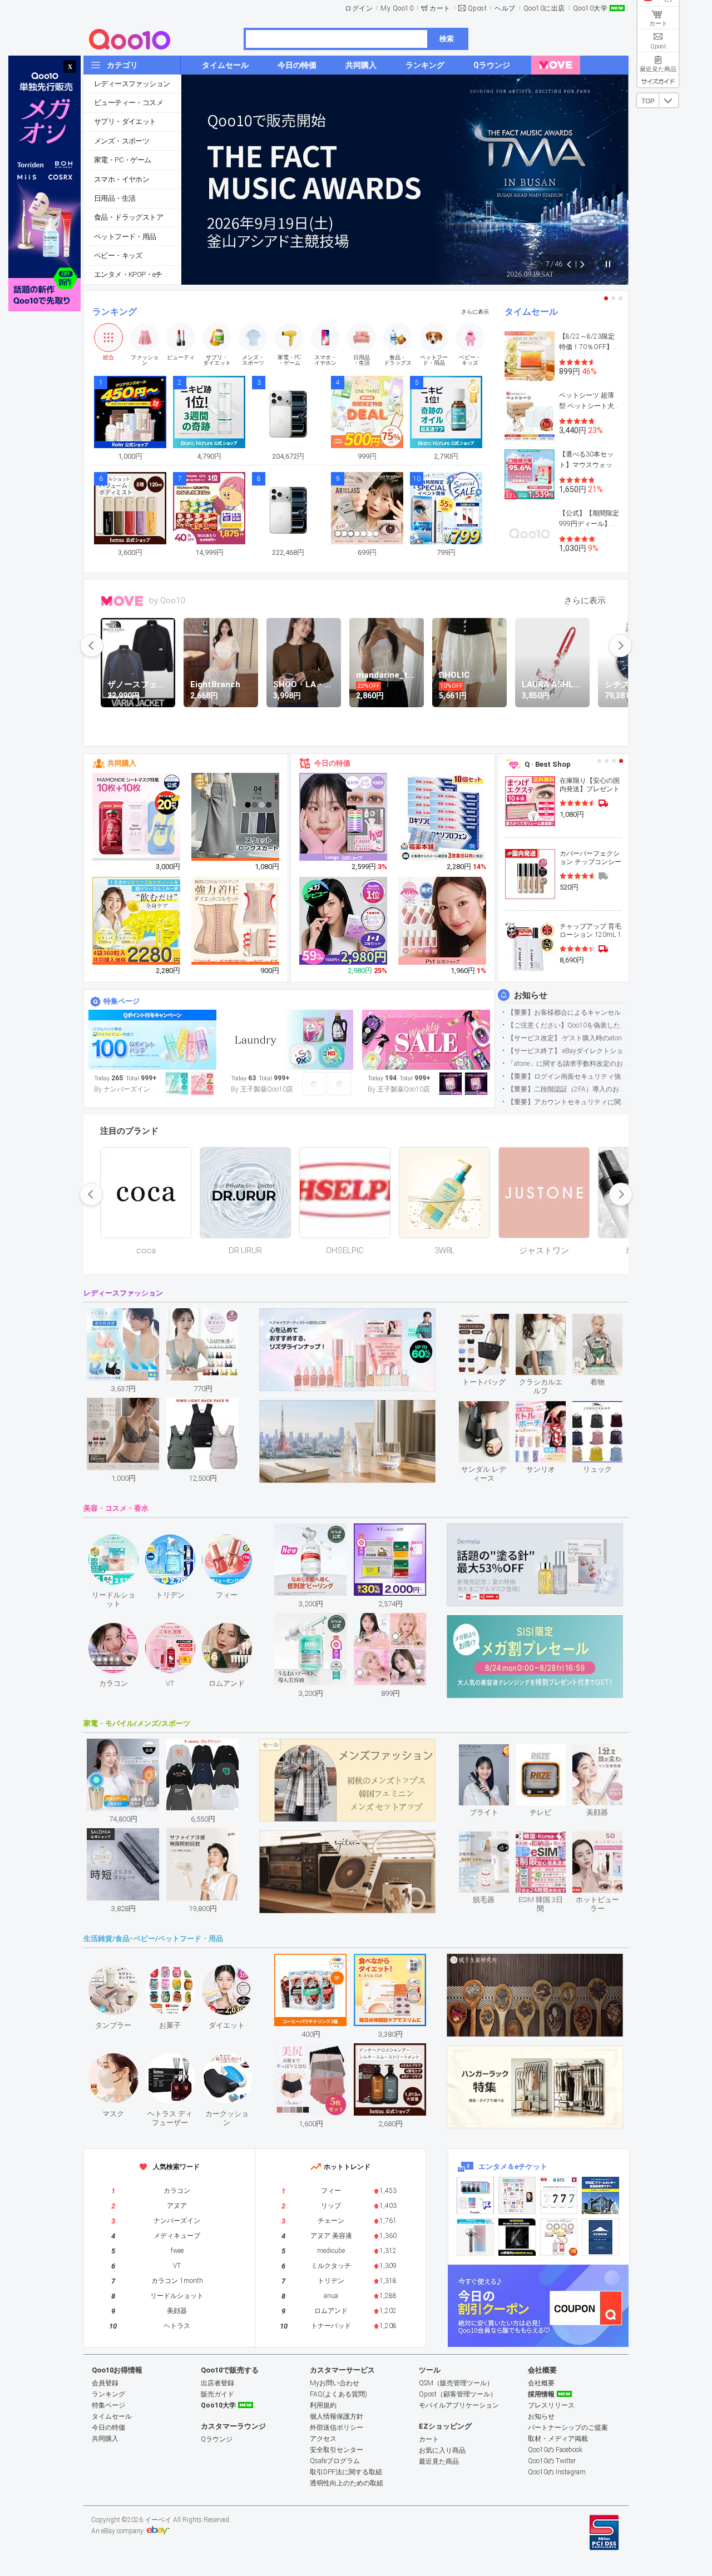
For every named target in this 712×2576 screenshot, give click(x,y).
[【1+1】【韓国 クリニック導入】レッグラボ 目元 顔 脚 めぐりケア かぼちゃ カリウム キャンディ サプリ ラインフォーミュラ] (344, 921)
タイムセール (531, 312)
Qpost (478, 8)
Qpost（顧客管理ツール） (458, 2394)
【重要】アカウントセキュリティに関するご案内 (568, 1102)
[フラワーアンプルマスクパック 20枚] (137, 817)
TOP (648, 101)
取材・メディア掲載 (558, 2439)
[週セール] (426, 1040)
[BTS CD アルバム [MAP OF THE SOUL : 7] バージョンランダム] (559, 2195)
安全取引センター (337, 2450)
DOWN (669, 100)
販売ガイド (217, 2394)
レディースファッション (132, 84)
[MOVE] (556, 65)
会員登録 (105, 2383)
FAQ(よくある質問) (338, 2394)
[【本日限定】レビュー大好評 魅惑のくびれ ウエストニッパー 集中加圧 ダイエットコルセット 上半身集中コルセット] (236, 921)
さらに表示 (475, 312)
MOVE (122, 601)
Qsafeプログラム (335, 2461)
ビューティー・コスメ (128, 103)
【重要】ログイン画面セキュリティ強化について (568, 1076)
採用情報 (541, 2394)
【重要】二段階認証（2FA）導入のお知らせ (568, 1089)
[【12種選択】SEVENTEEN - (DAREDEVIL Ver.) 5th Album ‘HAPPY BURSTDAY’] (517, 2237)
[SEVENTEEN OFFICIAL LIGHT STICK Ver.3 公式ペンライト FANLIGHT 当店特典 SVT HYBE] (475, 2237)
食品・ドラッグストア (128, 217)
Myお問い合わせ (335, 2383)
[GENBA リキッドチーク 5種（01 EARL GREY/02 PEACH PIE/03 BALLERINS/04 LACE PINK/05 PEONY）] (443, 921)
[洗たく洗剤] (289, 1040)
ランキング (115, 312)
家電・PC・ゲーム (123, 160)
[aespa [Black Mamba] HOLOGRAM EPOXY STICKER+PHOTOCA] (517, 2195)
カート (440, 8)
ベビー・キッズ (118, 255)
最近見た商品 (439, 2461)
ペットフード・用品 (125, 237)
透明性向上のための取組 (347, 2483)
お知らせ (531, 995)
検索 (447, 39)
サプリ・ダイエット (125, 121)
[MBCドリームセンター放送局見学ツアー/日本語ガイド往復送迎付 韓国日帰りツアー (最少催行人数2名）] (600, 2195)
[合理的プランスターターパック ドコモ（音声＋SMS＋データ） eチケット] (600, 2237)
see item (493, 1322)
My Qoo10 (397, 8)
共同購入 (122, 763)
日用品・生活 (115, 198)
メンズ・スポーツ (122, 141)
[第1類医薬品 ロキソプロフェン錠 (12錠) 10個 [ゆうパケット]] (443, 817)
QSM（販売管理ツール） (456, 2383)
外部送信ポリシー (337, 2428)
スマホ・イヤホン (122, 179)
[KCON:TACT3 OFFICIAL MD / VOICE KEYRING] (475, 2195)
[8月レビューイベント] (152, 1040)
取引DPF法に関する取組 (346, 2472)
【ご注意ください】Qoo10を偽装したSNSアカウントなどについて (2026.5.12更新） (568, 1025)
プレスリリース (551, 2405)
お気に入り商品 (442, 2450)
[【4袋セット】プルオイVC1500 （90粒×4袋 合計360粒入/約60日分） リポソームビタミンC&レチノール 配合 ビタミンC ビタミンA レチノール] (137, 921)
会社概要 (541, 2383)
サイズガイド (658, 81)
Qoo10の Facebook (555, 2450)
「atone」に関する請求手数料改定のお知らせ (568, 1064)
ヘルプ (505, 8)
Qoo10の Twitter (552, 2461)
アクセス (323, 2439)
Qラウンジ (217, 2439)
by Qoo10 (167, 600)
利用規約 (323, 2405)
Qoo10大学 (590, 8)
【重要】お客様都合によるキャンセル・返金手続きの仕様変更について (568, 1012)
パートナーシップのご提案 (568, 2428)
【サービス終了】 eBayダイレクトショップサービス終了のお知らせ (568, 1051)
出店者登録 (217, 2383)
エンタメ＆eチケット (513, 2166)
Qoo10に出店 (544, 8)
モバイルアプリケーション (459, 2405)
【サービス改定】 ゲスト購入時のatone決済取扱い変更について (568, 1038)
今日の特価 (332, 763)
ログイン (359, 8)
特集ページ (122, 1001)
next (620, 646)
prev (92, 646)
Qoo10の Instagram (557, 2472)
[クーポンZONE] (538, 2306)
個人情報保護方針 (337, 2416)
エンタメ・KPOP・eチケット (137, 274)
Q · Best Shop (548, 764)
